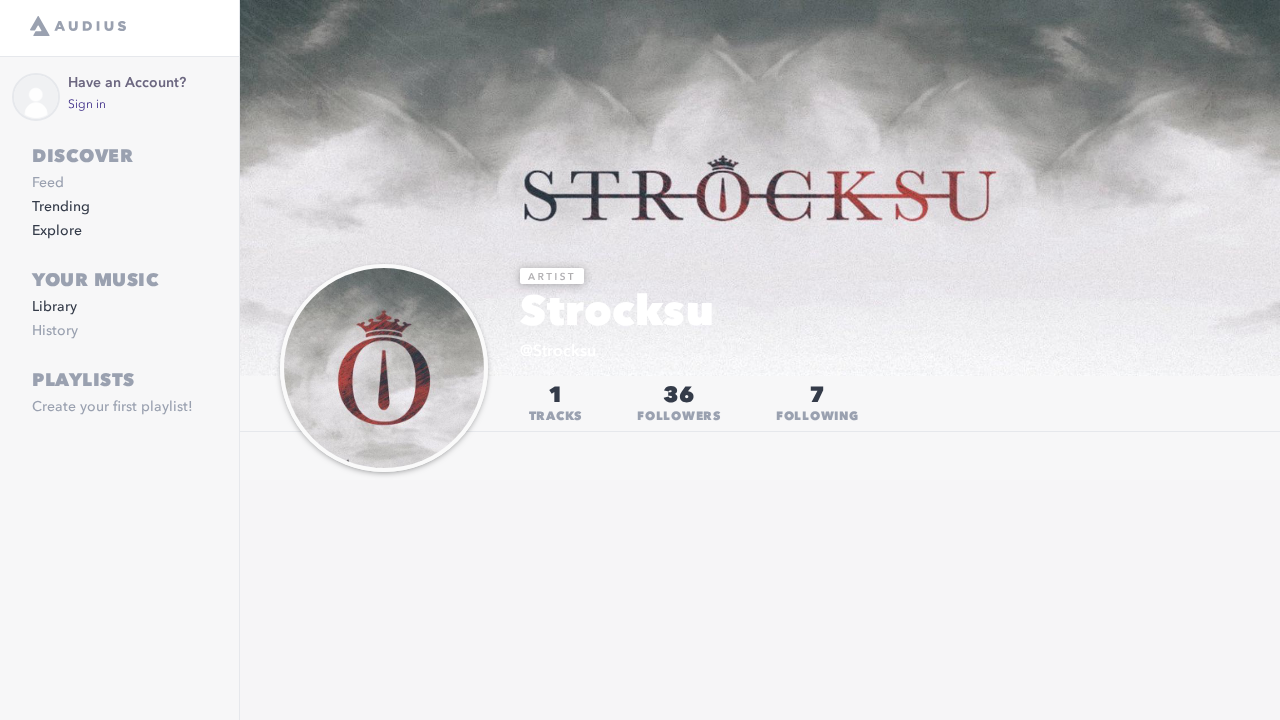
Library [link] (54, 307)
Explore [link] (57, 231)
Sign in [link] (87, 105)
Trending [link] (61, 207)
